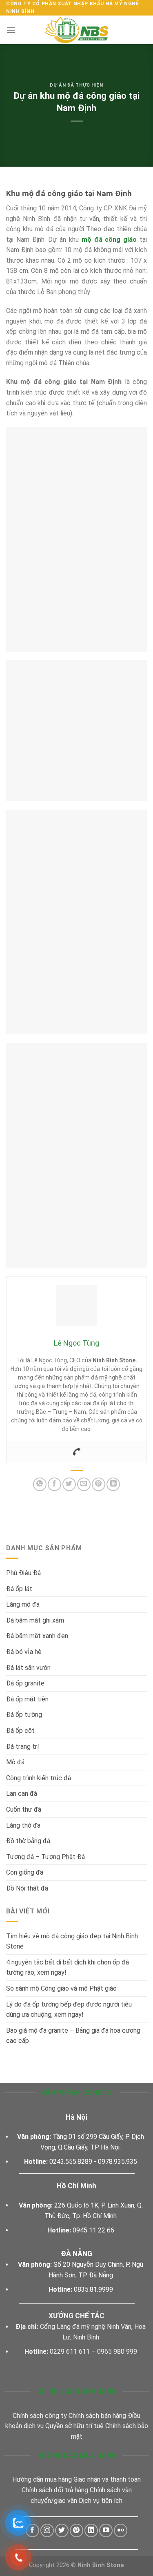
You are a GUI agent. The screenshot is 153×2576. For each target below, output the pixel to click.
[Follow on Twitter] (62, 2530)
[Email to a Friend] (84, 1484)
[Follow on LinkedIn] (91, 2530)
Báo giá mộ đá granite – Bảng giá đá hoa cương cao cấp (73, 2036)
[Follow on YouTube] (106, 2530)
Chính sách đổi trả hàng (55, 2490)
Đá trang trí (22, 1747)
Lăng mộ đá (23, 1604)
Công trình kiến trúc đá (39, 1778)
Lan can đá (22, 1794)
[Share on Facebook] (54, 1484)
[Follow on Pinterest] (76, 2530)
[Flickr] (121, 2530)
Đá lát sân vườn (28, 1668)
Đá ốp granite (25, 1683)
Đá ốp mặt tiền (27, 1699)
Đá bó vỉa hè (24, 1652)
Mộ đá (15, 1762)
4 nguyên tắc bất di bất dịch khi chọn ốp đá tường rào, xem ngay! (68, 1968)
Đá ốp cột (20, 1731)
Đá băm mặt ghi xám (35, 1620)
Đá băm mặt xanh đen (37, 1636)
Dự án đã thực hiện (76, 85)
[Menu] (11, 30)
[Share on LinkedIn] (113, 1484)
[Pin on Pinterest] (99, 1484)
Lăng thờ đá (23, 1825)
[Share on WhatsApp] (40, 1484)
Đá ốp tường (24, 1715)
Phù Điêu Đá (23, 1573)
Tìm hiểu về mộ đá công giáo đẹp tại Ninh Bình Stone (72, 1941)
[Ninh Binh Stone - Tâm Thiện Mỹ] (77, 30)
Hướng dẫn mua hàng (42, 2479)
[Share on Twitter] (69, 1484)
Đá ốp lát (19, 1589)
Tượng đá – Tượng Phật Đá (45, 1857)
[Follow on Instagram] (47, 2530)
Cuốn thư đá (24, 1809)
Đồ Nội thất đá (27, 1888)
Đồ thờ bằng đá (28, 1841)
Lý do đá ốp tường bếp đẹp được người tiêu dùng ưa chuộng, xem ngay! (69, 2010)
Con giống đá (25, 1872)
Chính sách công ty (40, 2416)
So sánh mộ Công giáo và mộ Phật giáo (62, 1988)
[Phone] (77, 1452)
